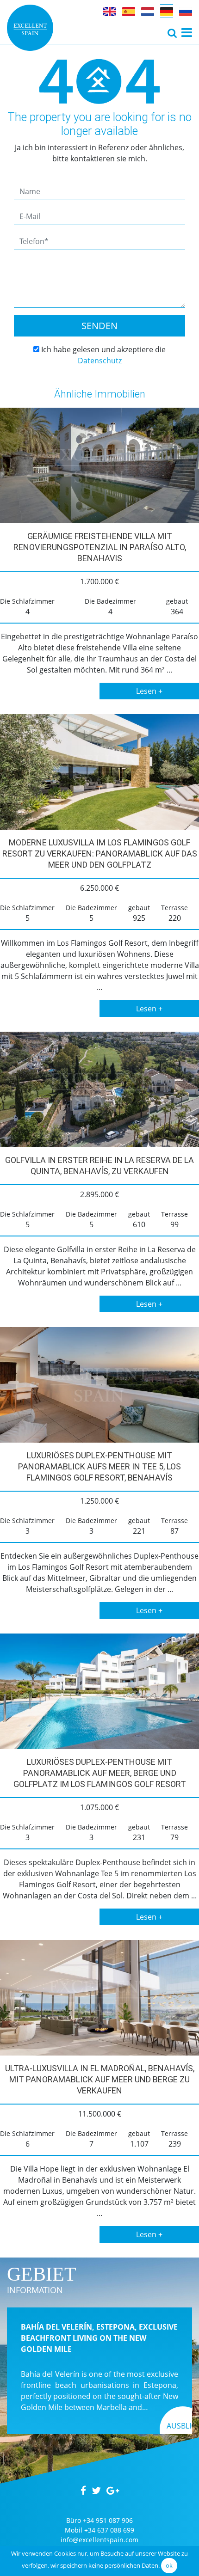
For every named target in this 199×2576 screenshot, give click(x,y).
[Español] (129, 11)
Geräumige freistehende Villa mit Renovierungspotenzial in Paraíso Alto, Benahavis (100, 547)
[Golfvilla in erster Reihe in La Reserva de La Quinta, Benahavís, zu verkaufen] (99, 1089)
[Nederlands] (148, 11)
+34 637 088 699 (109, 2530)
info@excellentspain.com (99, 2540)
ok (169, 2565)
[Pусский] (186, 11)
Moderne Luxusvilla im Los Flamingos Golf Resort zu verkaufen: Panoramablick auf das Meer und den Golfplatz (100, 854)
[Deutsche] (167, 11)
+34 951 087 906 (108, 2520)
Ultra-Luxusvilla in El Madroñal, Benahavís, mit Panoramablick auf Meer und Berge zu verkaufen (100, 2079)
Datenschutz (100, 361)
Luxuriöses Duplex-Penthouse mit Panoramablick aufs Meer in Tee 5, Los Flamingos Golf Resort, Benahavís (99, 1466)
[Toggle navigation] (172, 33)
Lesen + (149, 691)
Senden (99, 326)
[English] (110, 11)
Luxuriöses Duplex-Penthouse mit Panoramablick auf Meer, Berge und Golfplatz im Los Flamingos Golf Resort (100, 1773)
